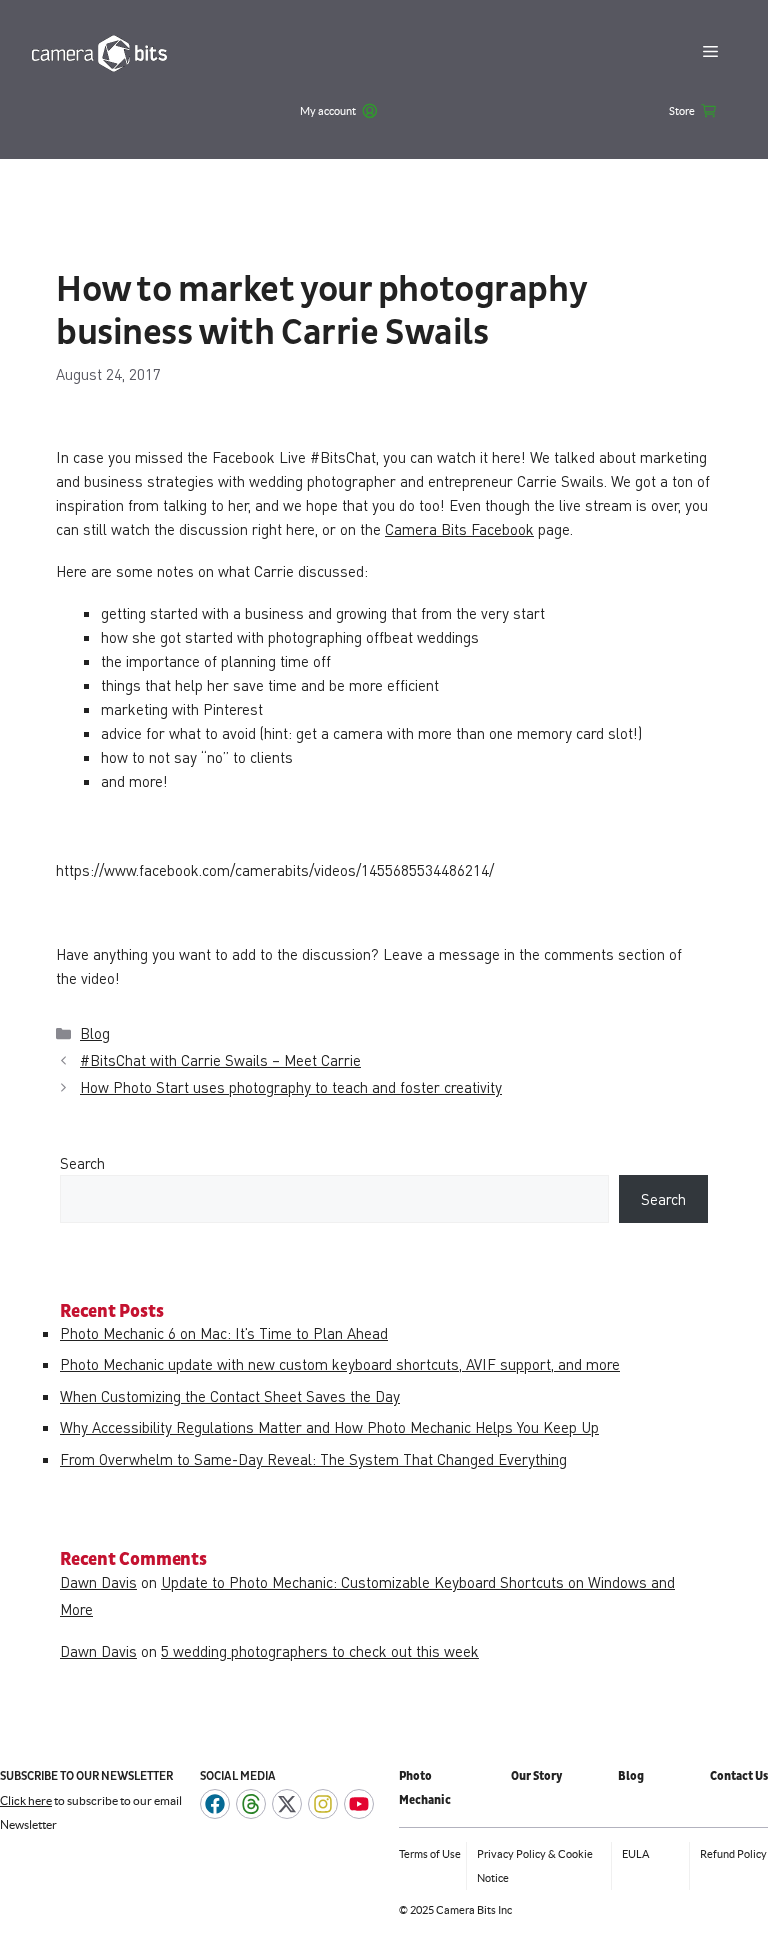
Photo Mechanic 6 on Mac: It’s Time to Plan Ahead (224, 1333)
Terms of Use (430, 1854)
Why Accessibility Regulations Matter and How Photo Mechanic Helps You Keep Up (329, 1427)
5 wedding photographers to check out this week (320, 1651)
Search (82, 1163)
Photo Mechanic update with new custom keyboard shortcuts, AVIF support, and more (340, 1364)
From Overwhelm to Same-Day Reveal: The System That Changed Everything (313, 1459)
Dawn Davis (98, 1582)
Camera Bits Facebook (459, 529)
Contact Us (739, 1776)
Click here (26, 1800)
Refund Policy (733, 1854)
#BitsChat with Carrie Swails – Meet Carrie (220, 1060)
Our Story (536, 1776)
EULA (635, 1854)
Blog (95, 1033)
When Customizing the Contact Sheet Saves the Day (230, 1396)
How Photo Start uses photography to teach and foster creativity (291, 1087)
